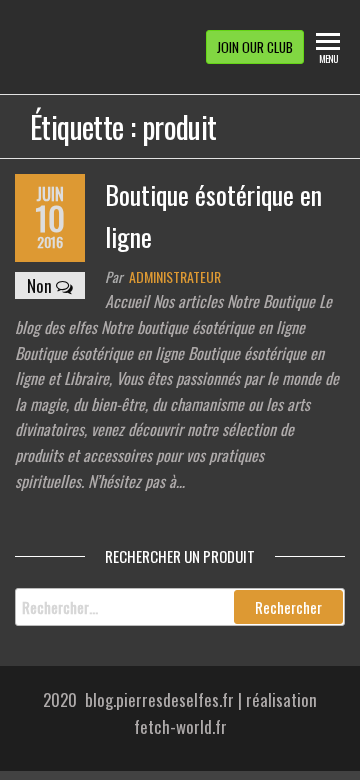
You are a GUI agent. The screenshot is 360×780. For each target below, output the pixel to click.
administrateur (175, 276)
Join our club (255, 47)
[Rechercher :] (180, 607)
